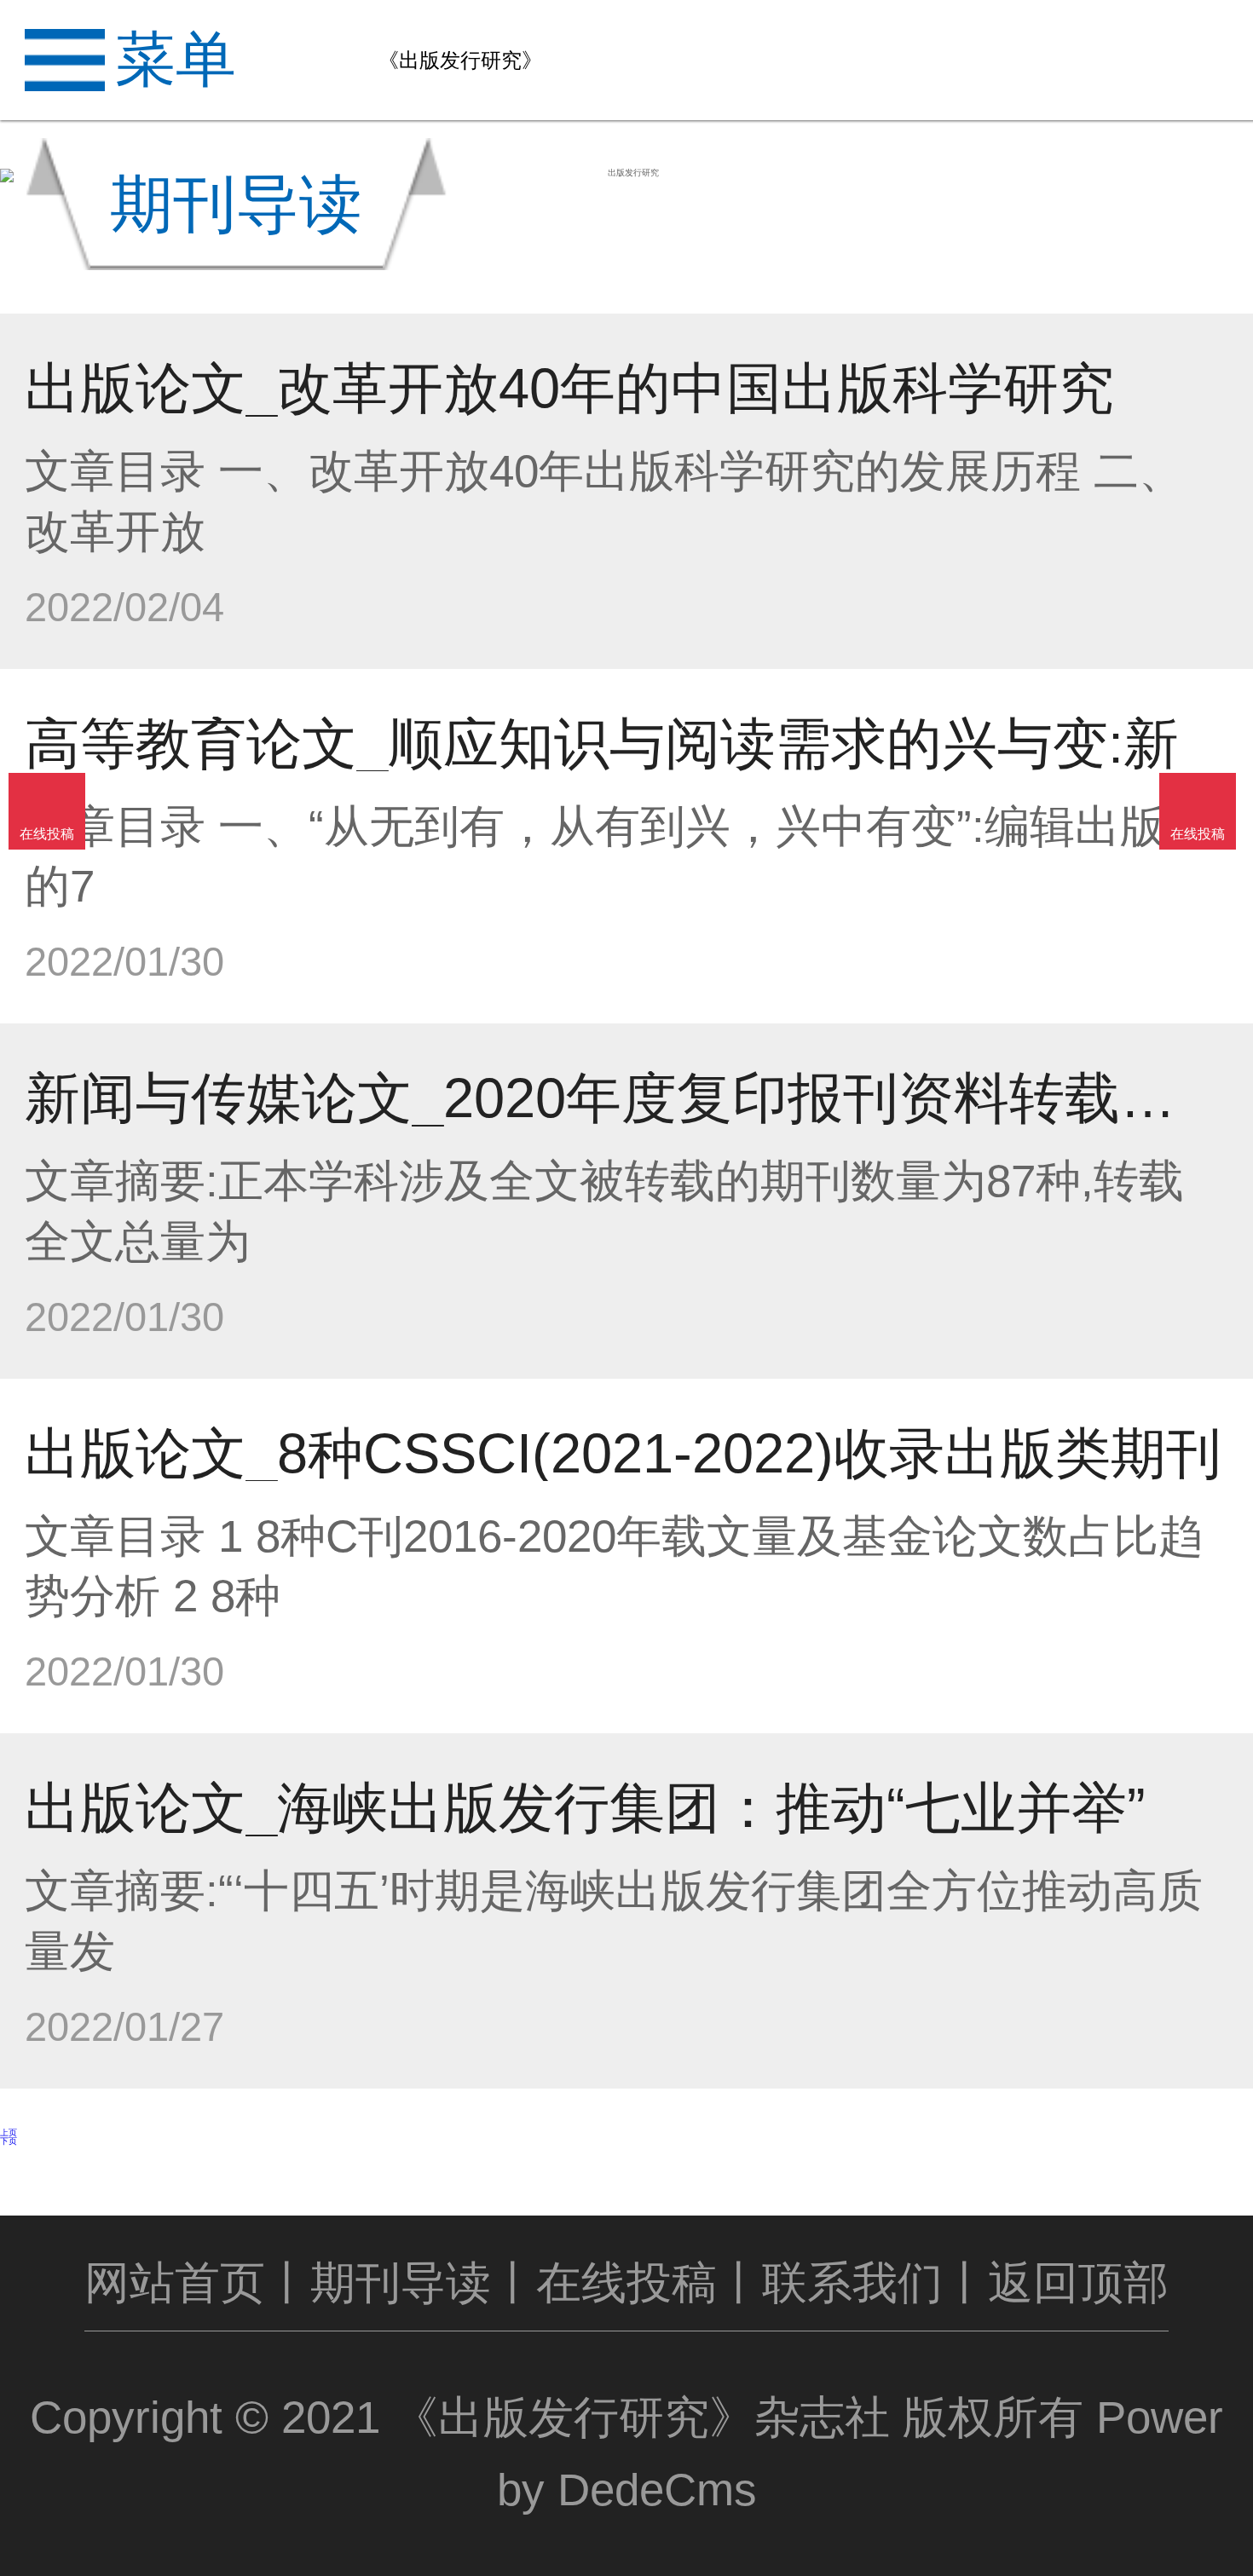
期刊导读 (401, 2282)
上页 (9, 2132)
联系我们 (852, 2282)
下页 (9, 2141)
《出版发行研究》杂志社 (641, 2417)
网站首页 (175, 2282)
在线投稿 (626, 2282)
